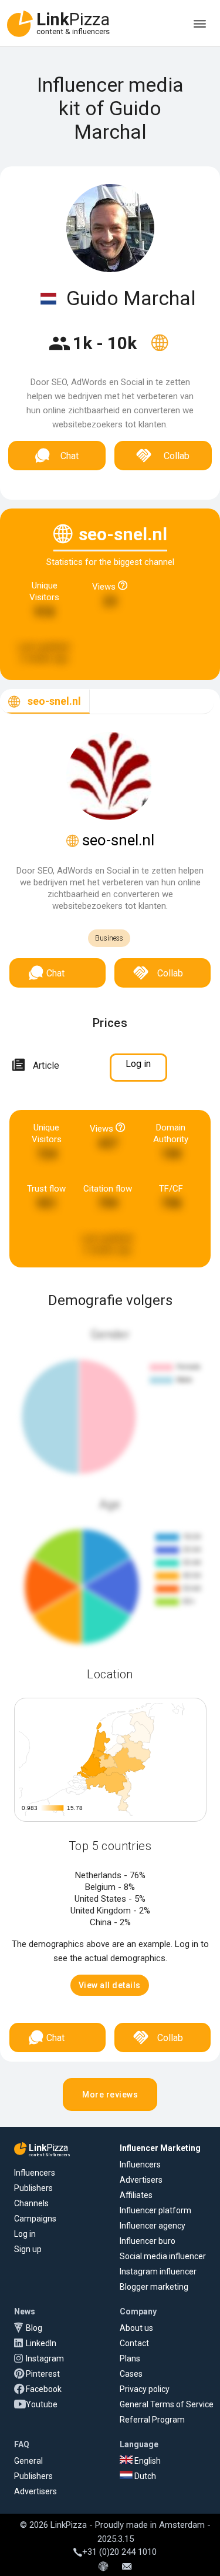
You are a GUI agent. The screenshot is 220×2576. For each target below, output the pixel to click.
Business (109, 938)
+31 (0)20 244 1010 (119, 2552)
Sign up (28, 2249)
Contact (134, 2343)
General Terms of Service (167, 2404)
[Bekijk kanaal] (160, 350)
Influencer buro (148, 2241)
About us (136, 2328)
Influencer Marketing (160, 2148)
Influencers (35, 2173)
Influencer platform (155, 2210)
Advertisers (141, 2180)
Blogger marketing (154, 2287)
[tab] (45, 702)
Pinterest (43, 2374)
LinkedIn (41, 2343)
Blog (34, 2328)
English (147, 2461)
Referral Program (152, 2420)
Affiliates (136, 2195)
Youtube (42, 2404)
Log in (25, 2234)
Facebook (44, 2389)
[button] (110, 1985)
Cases (131, 2374)
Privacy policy (145, 2389)
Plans (130, 2358)
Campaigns (35, 2219)
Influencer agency (153, 2226)
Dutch (144, 2476)
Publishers (33, 2188)
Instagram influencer (158, 2271)
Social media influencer (163, 2256)
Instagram (45, 2358)
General (28, 2461)
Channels (31, 2203)
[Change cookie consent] (103, 2567)
